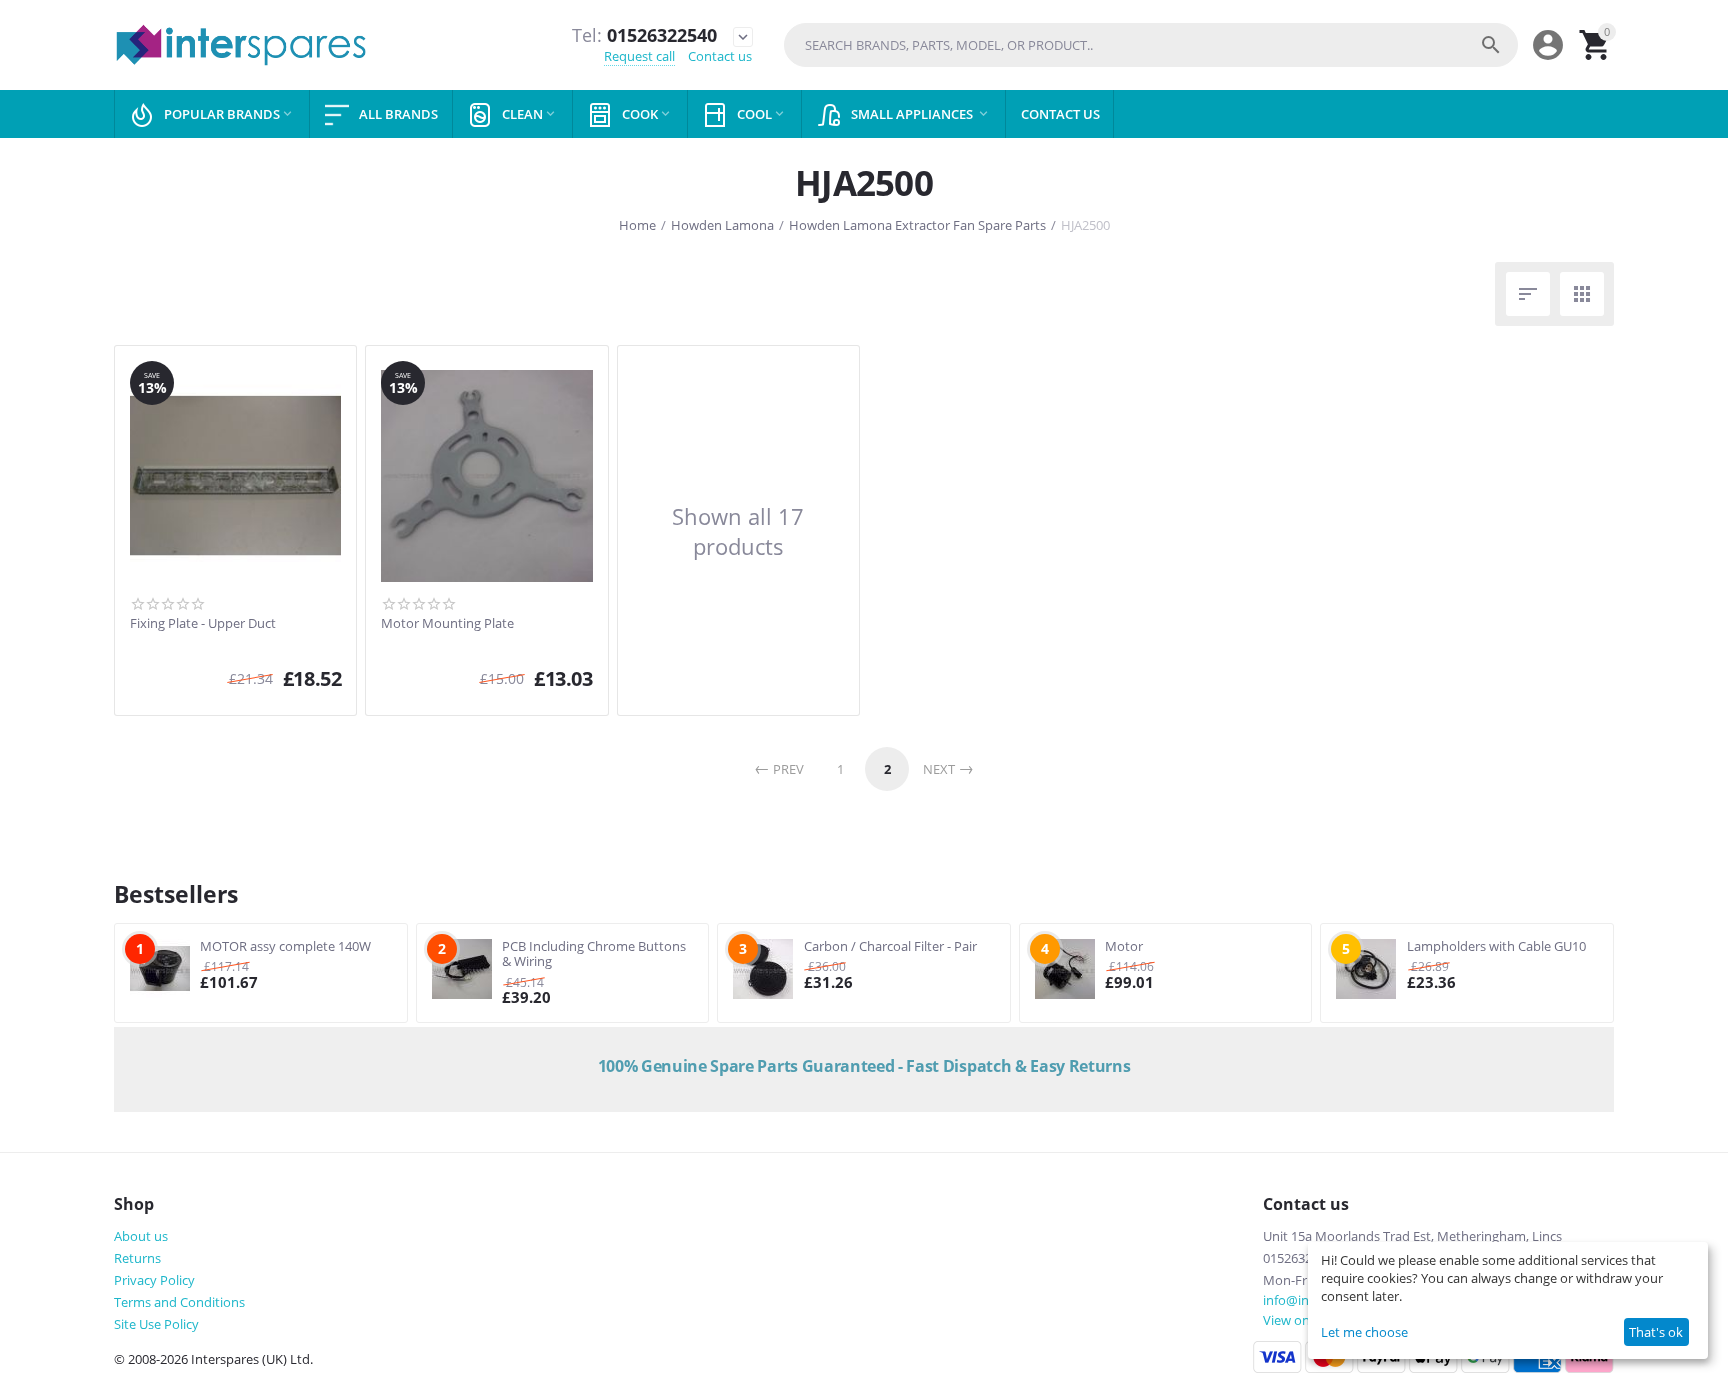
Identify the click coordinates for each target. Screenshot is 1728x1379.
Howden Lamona (722, 225)
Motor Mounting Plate (447, 624)
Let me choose (1364, 1332)
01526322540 (644, 36)
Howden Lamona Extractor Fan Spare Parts (917, 225)
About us (141, 1236)
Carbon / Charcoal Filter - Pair (890, 946)
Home (637, 225)
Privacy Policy (154, 1280)
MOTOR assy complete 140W (285, 946)
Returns (137, 1258)
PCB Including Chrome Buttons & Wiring (594, 954)
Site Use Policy (156, 1324)
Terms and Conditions (179, 1302)
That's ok (1656, 1332)
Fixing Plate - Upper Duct (203, 624)
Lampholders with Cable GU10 (1496, 946)
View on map (1301, 1320)
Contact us (720, 56)
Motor (1124, 946)
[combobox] (1151, 45)
